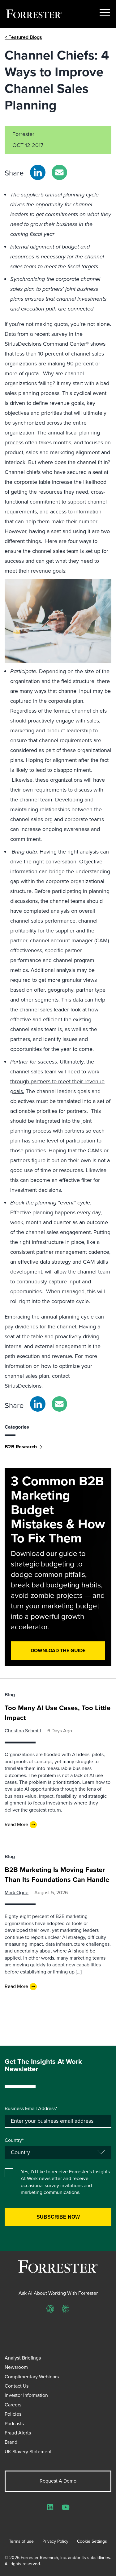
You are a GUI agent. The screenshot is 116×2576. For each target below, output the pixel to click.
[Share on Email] (59, 172)
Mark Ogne (17, 1893)
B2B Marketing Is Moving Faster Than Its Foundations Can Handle (57, 1875)
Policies (13, 2414)
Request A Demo (58, 2481)
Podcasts (14, 2424)
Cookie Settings (92, 2541)
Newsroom (16, 2367)
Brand (11, 2442)
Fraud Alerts (18, 2433)
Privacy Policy (55, 2541)
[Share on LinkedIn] (38, 172)
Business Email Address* (31, 2109)
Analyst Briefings (23, 2358)
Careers (13, 2405)
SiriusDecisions (23, 1386)
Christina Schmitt (23, 1731)
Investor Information (26, 2395)
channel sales (88, 354)
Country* (14, 2140)
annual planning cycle (67, 1317)
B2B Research (21, 1447)
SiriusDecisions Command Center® (47, 344)
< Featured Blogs (23, 37)
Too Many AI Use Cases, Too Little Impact (58, 1713)
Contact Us (17, 2386)
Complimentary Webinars (32, 2377)
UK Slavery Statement (28, 2452)
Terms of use (21, 2541)
